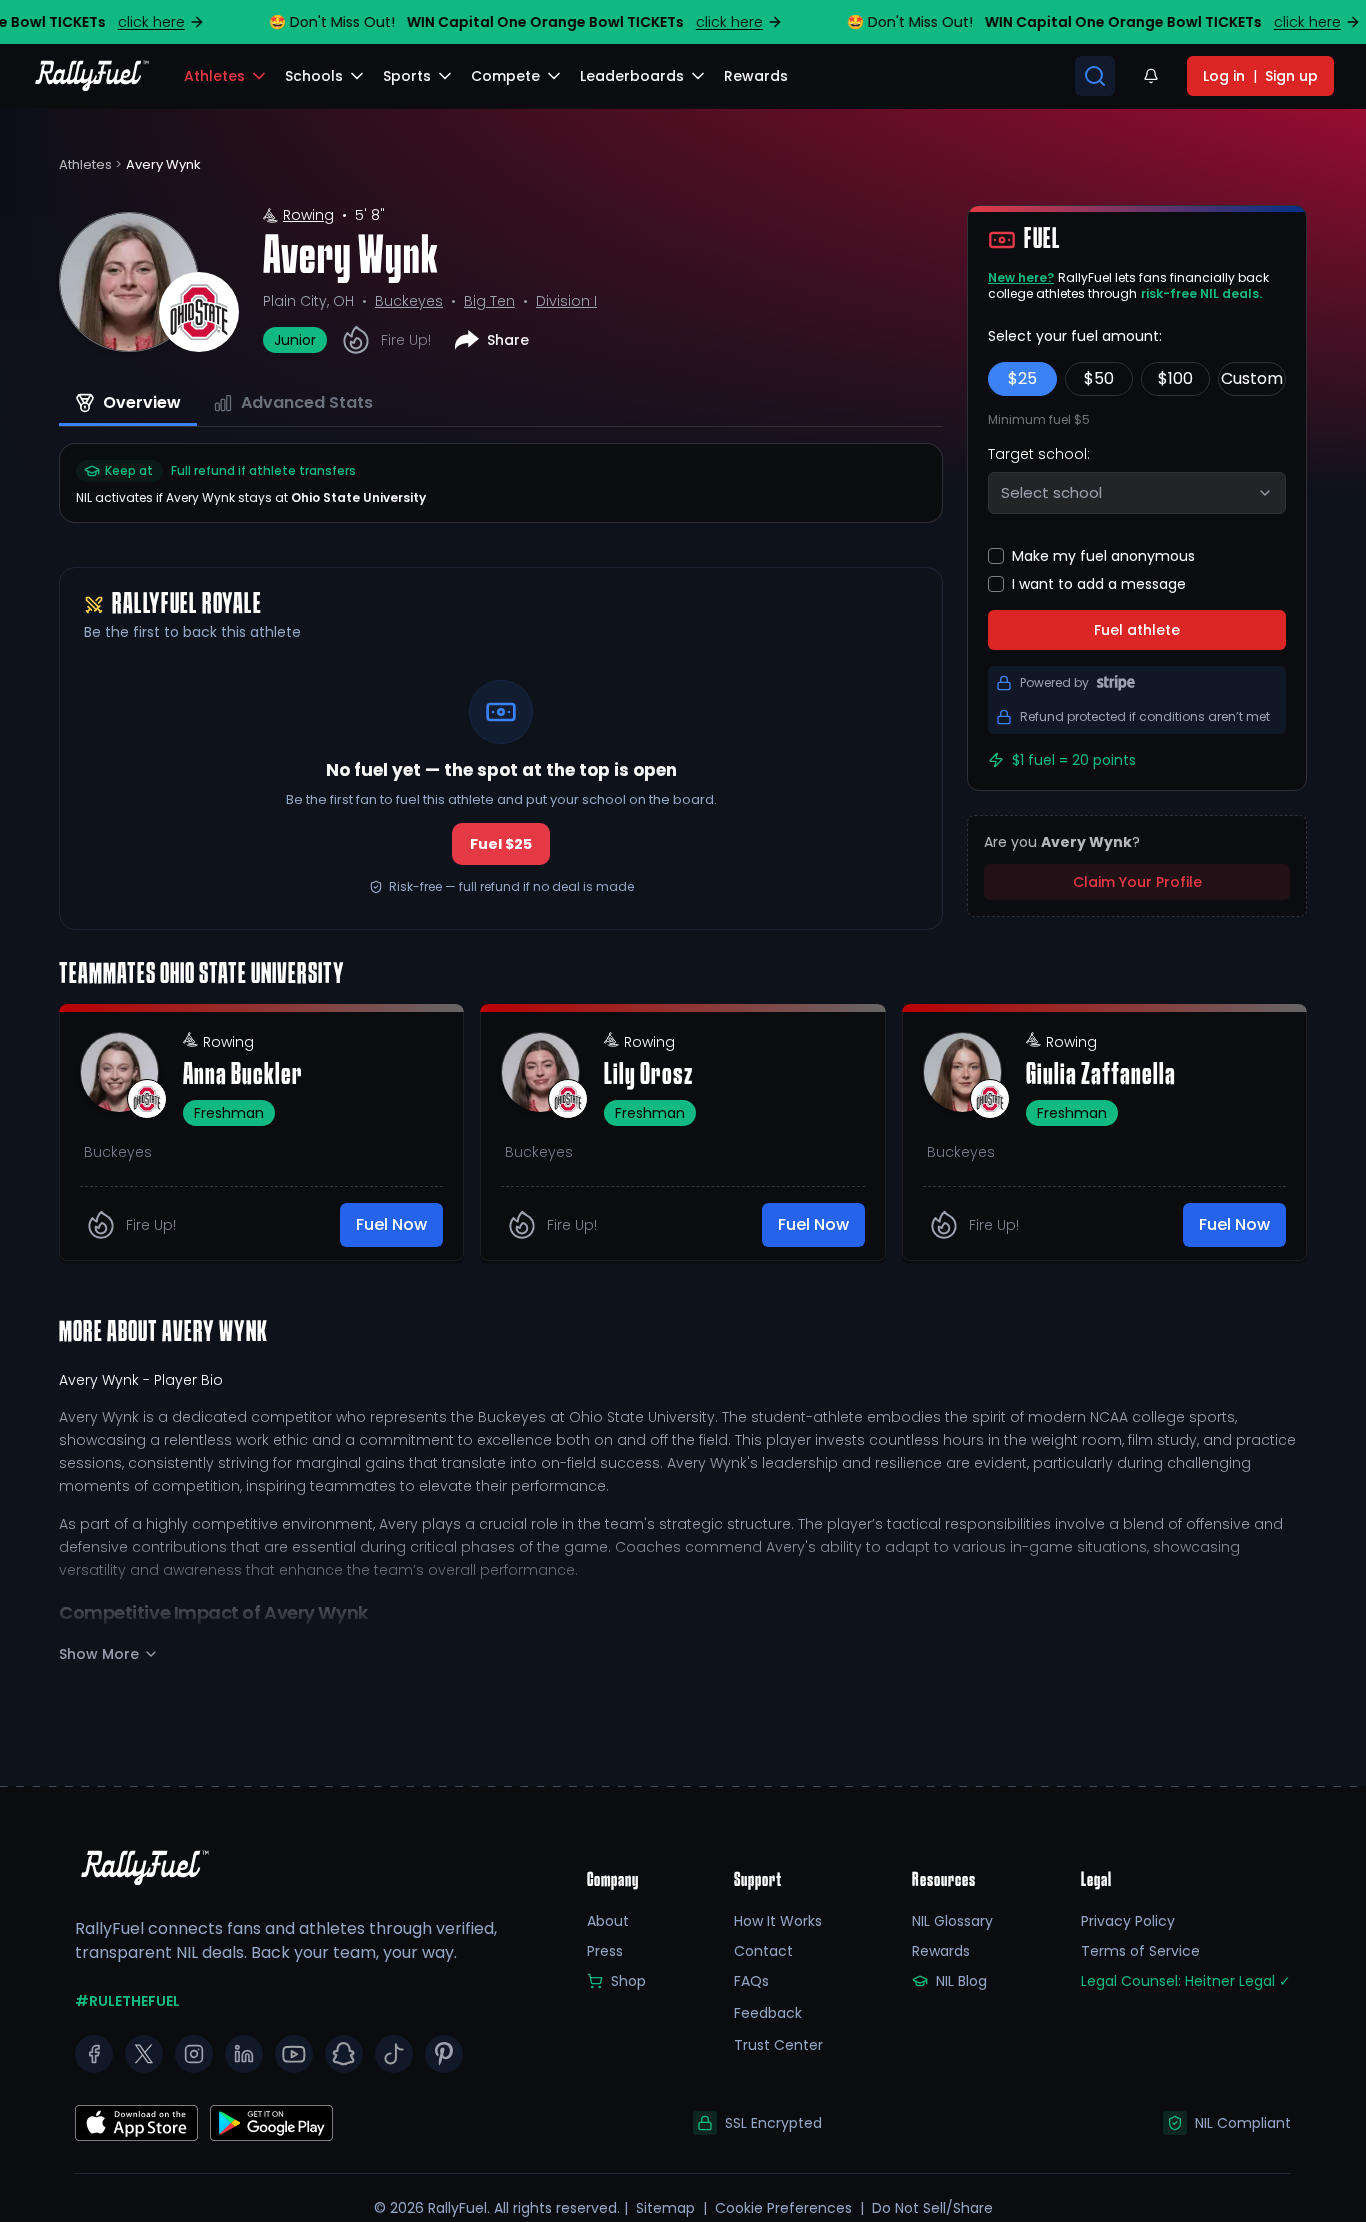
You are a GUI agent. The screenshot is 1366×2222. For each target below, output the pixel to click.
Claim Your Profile (1137, 882)
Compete (505, 76)
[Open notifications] (1151, 76)
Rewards (941, 1951)
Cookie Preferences (783, 2208)
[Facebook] (94, 2054)
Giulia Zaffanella (1101, 1076)
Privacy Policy (1128, 1921)
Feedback (768, 2013)
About (608, 1921)
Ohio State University (358, 497)
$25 (1022, 378)
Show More (99, 1654)
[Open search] (1095, 76)
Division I (566, 301)
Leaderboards (632, 76)
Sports (407, 76)
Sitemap (665, 2208)
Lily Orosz (648, 1076)
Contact (763, 1951)
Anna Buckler (243, 1076)
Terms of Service (1140, 1951)
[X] (144, 2054)
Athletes (214, 76)
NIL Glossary (952, 1921)
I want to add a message (1099, 584)
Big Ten (489, 301)
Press (605, 1951)
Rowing (308, 215)
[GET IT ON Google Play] (136, 2123)
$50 (1099, 378)
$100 (1175, 378)
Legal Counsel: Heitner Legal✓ (1186, 1981)
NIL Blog (961, 1981)
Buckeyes (409, 301)
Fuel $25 (501, 844)
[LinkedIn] (244, 2054)
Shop (628, 1981)
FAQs (751, 1981)
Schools (314, 76)
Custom (1252, 378)
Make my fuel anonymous (1103, 556)
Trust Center (778, 2045)
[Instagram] (194, 2054)
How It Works (778, 1921)
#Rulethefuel (127, 2001)
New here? (1021, 277)
